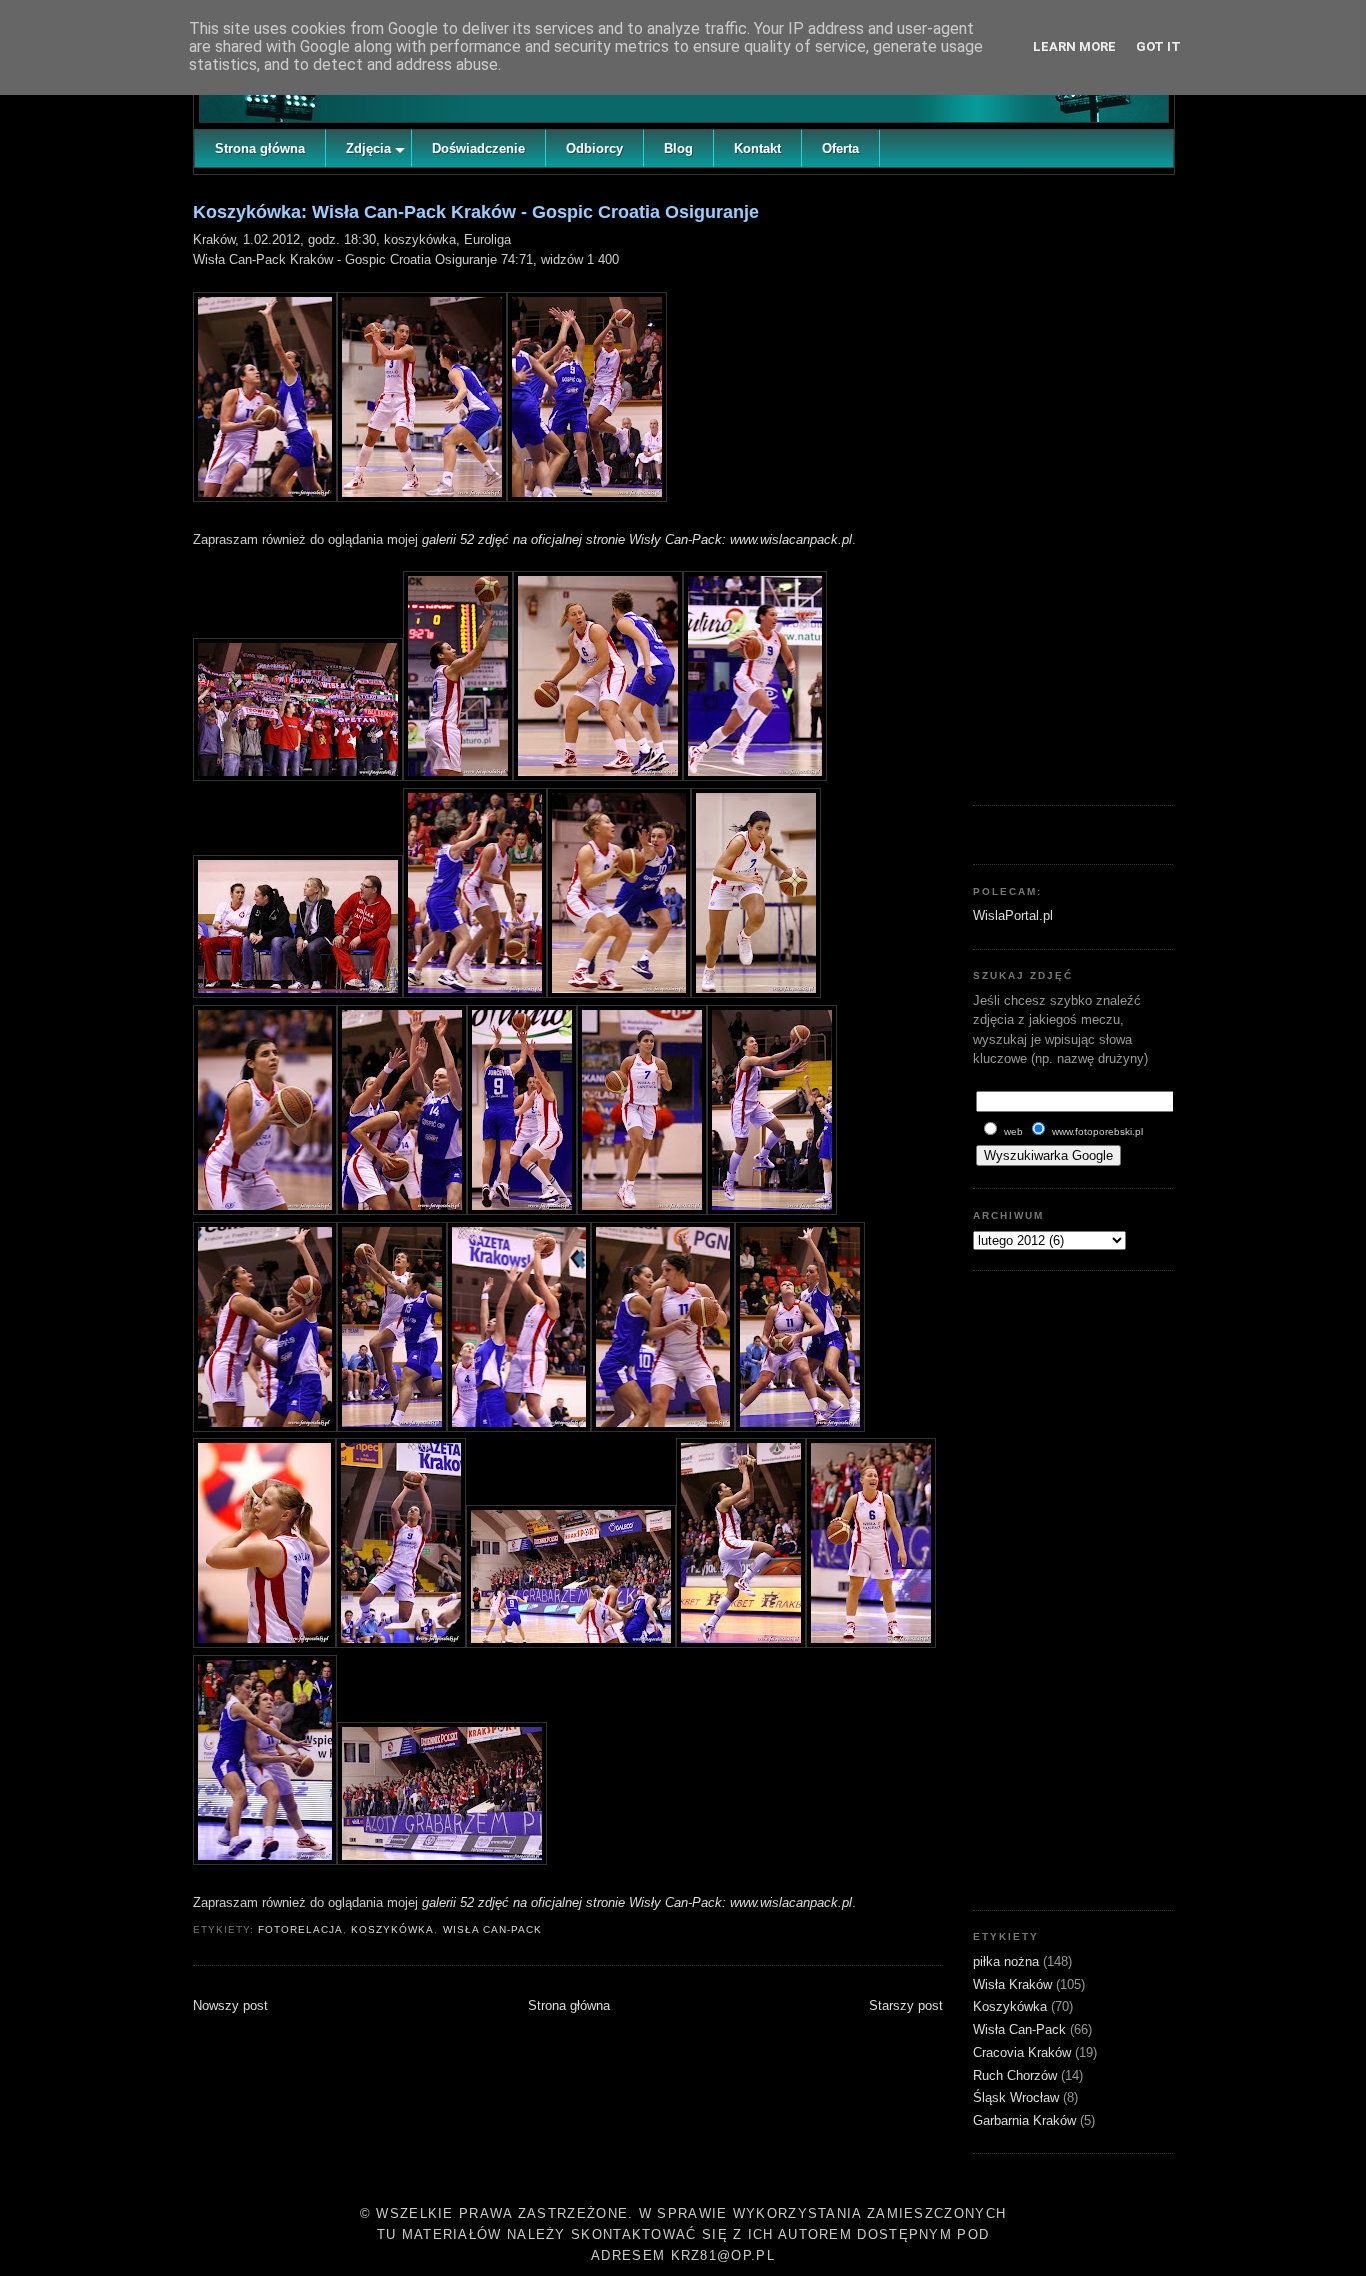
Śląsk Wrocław (1018, 2097)
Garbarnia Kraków (1026, 2120)
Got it (1158, 46)
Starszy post (906, 2005)
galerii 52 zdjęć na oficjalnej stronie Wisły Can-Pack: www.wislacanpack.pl (637, 539)
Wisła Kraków (1014, 1984)
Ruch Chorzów (1017, 2075)
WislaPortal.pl (1013, 915)
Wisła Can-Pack (492, 1929)
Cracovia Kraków (1024, 2052)
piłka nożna (1008, 1961)
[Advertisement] (1073, 485)
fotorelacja (300, 1929)
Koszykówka (392, 1929)
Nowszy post (230, 2005)
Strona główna (569, 2005)
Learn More (1074, 46)
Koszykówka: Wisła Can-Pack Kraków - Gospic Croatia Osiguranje (476, 212)
